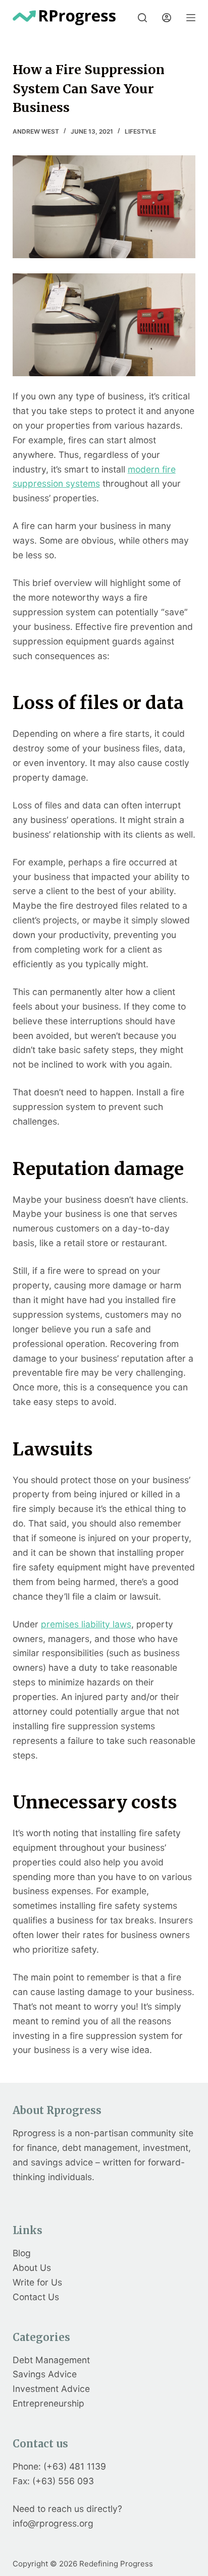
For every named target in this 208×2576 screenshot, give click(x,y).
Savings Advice (45, 2374)
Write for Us (37, 2282)
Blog (22, 2253)
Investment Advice (51, 2389)
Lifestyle (140, 131)
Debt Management (51, 2360)
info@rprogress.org (53, 2523)
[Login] (167, 18)
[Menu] (191, 18)
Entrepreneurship (48, 2403)
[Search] (142, 18)
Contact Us (36, 2297)
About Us (32, 2268)
